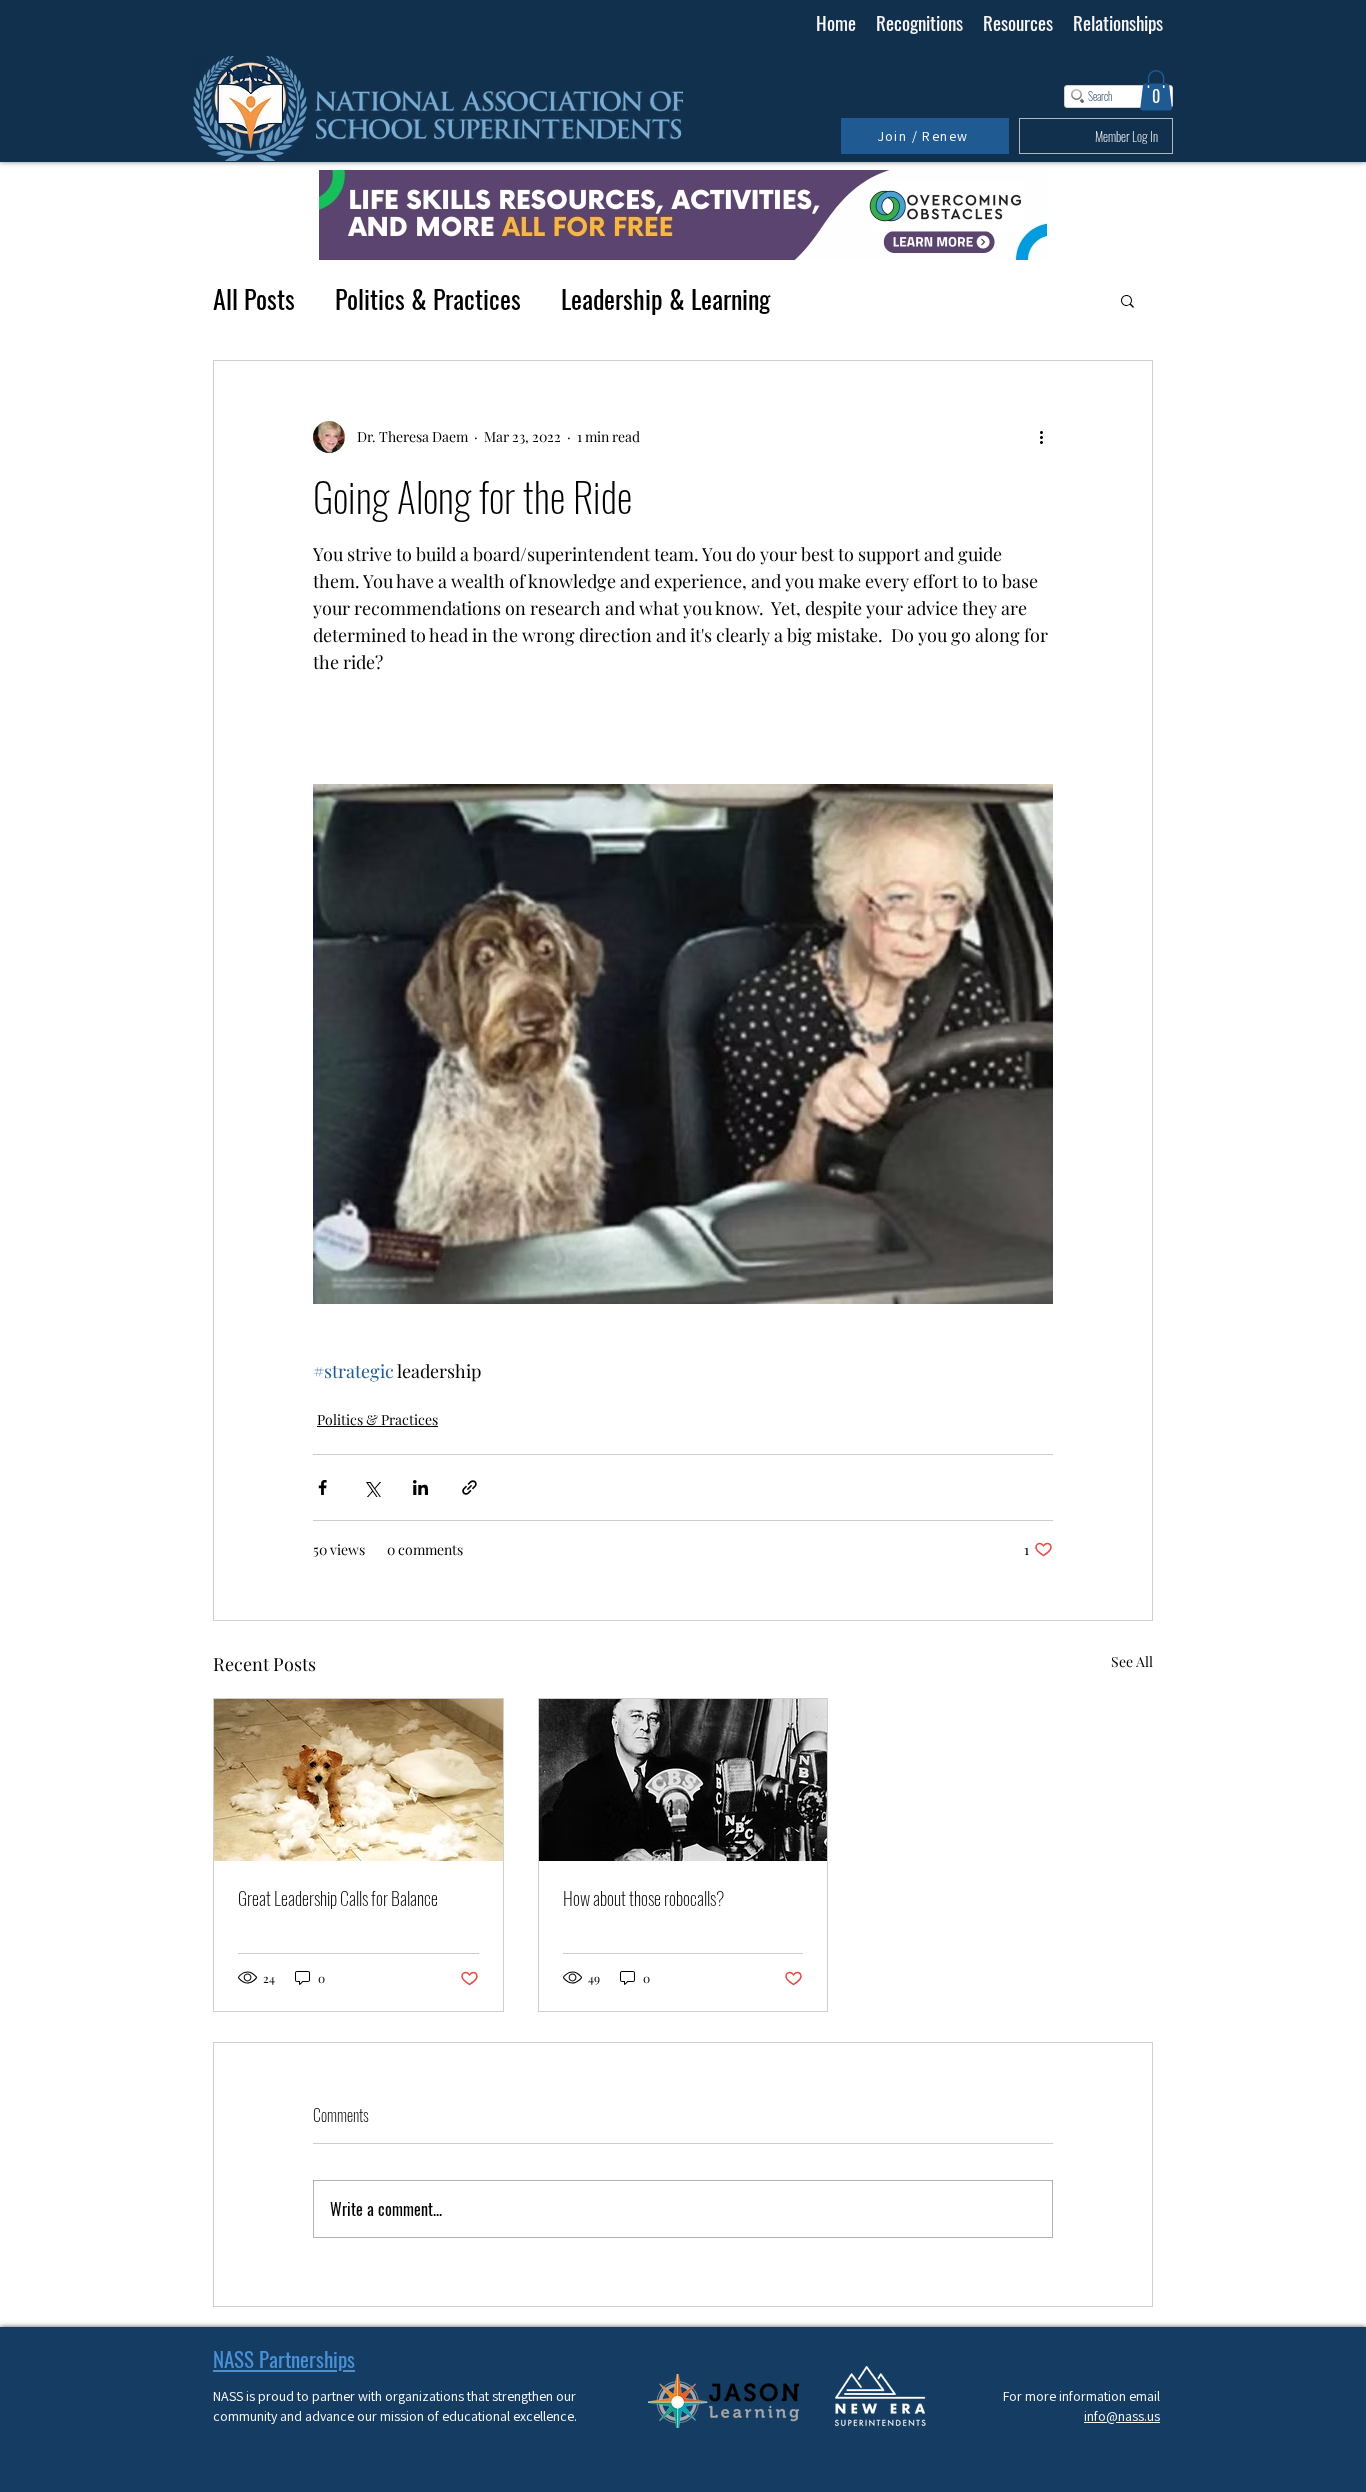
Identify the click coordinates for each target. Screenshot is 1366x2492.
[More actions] (1041, 437)
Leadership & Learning (665, 299)
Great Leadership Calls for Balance (338, 1898)
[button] (1156, 90)
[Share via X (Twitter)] (371, 1487)
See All (1132, 1661)
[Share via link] (469, 1487)
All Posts (254, 299)
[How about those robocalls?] (683, 1780)
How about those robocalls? (643, 1898)
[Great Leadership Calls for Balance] (358, 1780)
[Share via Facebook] (322, 1487)
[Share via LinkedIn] (420, 1487)
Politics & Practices (428, 299)
